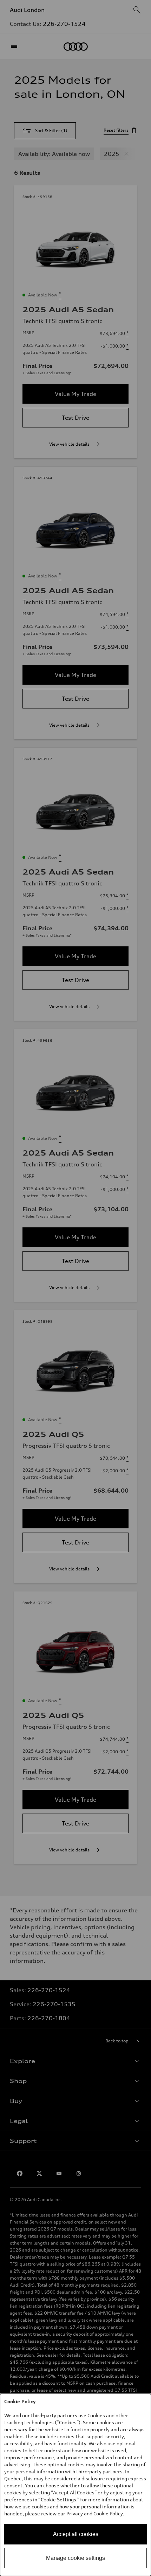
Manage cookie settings (75, 2558)
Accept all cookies (76, 2534)
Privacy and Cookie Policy (94, 2513)
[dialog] (75, 2485)
